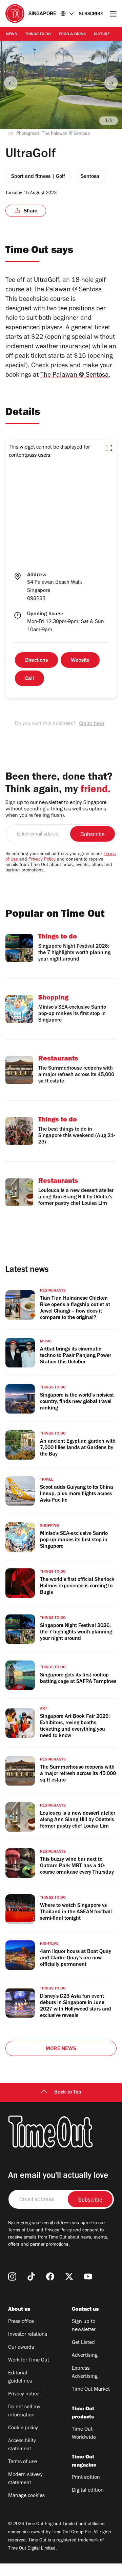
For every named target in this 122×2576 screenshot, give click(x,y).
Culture (102, 35)
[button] (109, 448)
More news (61, 2049)
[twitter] (69, 2276)
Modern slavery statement (25, 2479)
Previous (11, 83)
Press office (21, 2322)
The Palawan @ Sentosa (75, 376)
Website (80, 661)
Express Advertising (85, 2373)
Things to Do (38, 35)
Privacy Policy (42, 860)
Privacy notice (24, 2394)
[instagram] (12, 2276)
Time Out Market (91, 2390)
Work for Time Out (29, 2361)
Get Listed (83, 2343)
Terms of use (23, 2462)
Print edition (86, 2478)
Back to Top (68, 2093)
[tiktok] (31, 2276)
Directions (36, 661)
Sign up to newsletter (84, 2326)
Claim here (91, 724)
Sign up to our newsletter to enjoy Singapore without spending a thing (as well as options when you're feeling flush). (56, 809)
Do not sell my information (24, 2411)
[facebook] (50, 2276)
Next (111, 83)
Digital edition (88, 2491)
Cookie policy (23, 2428)
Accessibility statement (22, 2445)
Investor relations (28, 2335)
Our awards (21, 2348)
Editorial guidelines (20, 2377)
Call (29, 679)
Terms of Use (21, 2231)
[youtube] (88, 2276)
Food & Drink (72, 35)
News (12, 35)
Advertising (85, 2356)
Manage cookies (26, 2496)
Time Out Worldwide (84, 2434)
